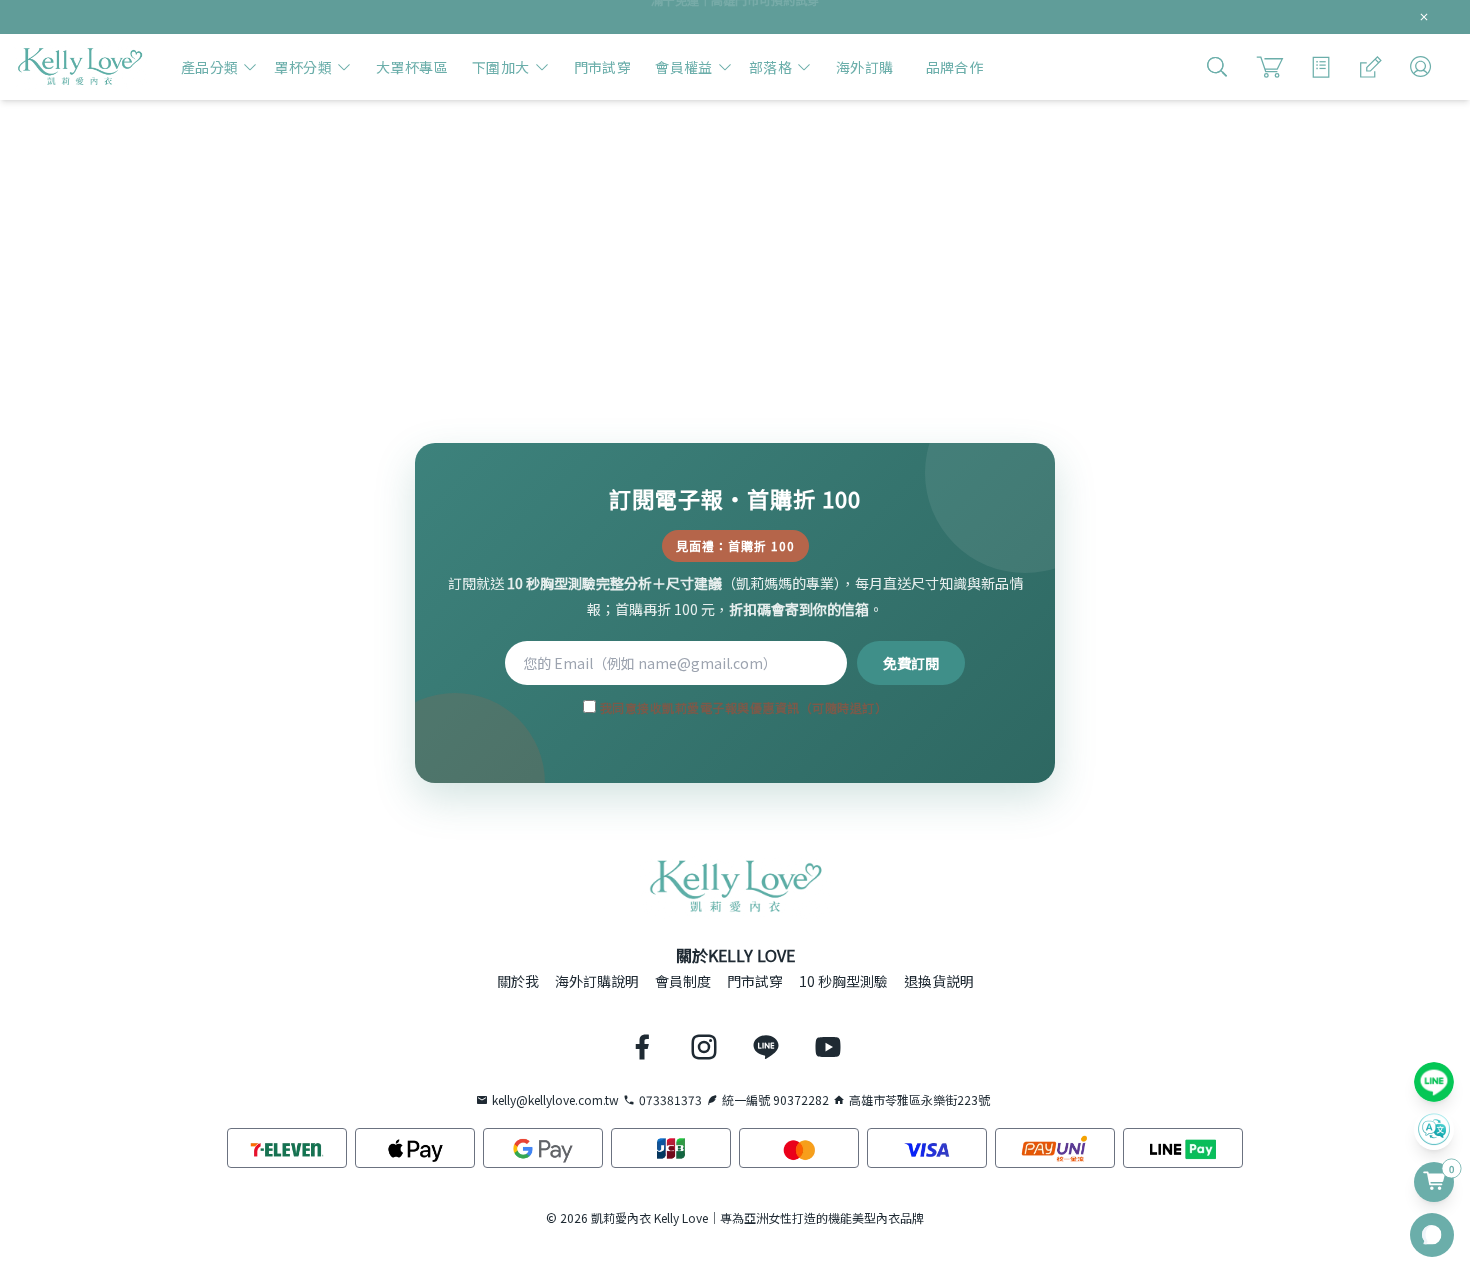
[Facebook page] (642, 1047)
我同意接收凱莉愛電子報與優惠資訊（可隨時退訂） (741, 707)
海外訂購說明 (597, 981)
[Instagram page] (704, 1047)
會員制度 (683, 981)
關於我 (518, 981)
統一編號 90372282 (775, 1100)
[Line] (1434, 1082)
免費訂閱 (911, 663)
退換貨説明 (939, 981)
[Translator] (1434, 1130)
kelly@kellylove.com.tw (555, 1100)
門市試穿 (755, 981)
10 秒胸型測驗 (843, 981)
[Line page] (766, 1047)
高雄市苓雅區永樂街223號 (919, 1100)
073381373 (670, 1100)
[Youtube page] (828, 1047)
